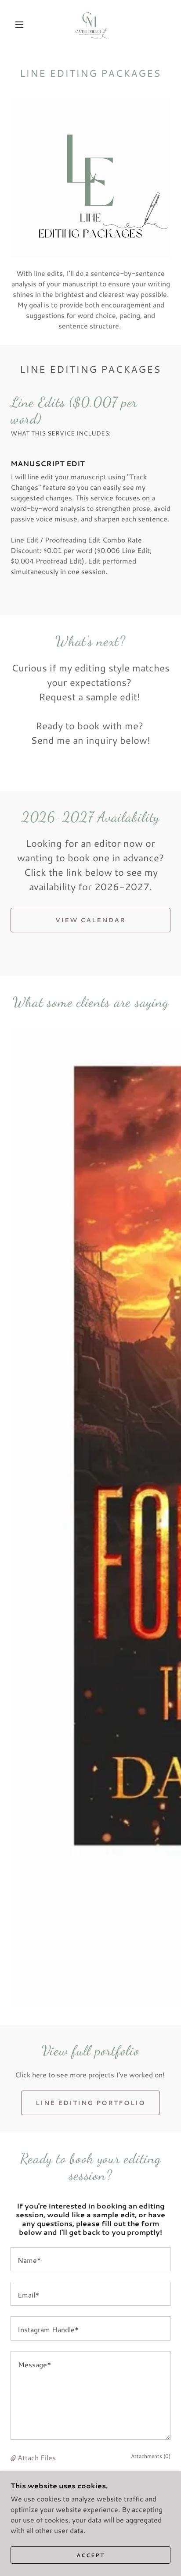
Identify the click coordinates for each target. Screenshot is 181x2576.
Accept (90, 2555)
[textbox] (90, 2259)
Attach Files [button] (37, 2457)
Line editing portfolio (90, 2103)
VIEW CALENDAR (90, 920)
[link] (91, 25)
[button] (19, 25)
